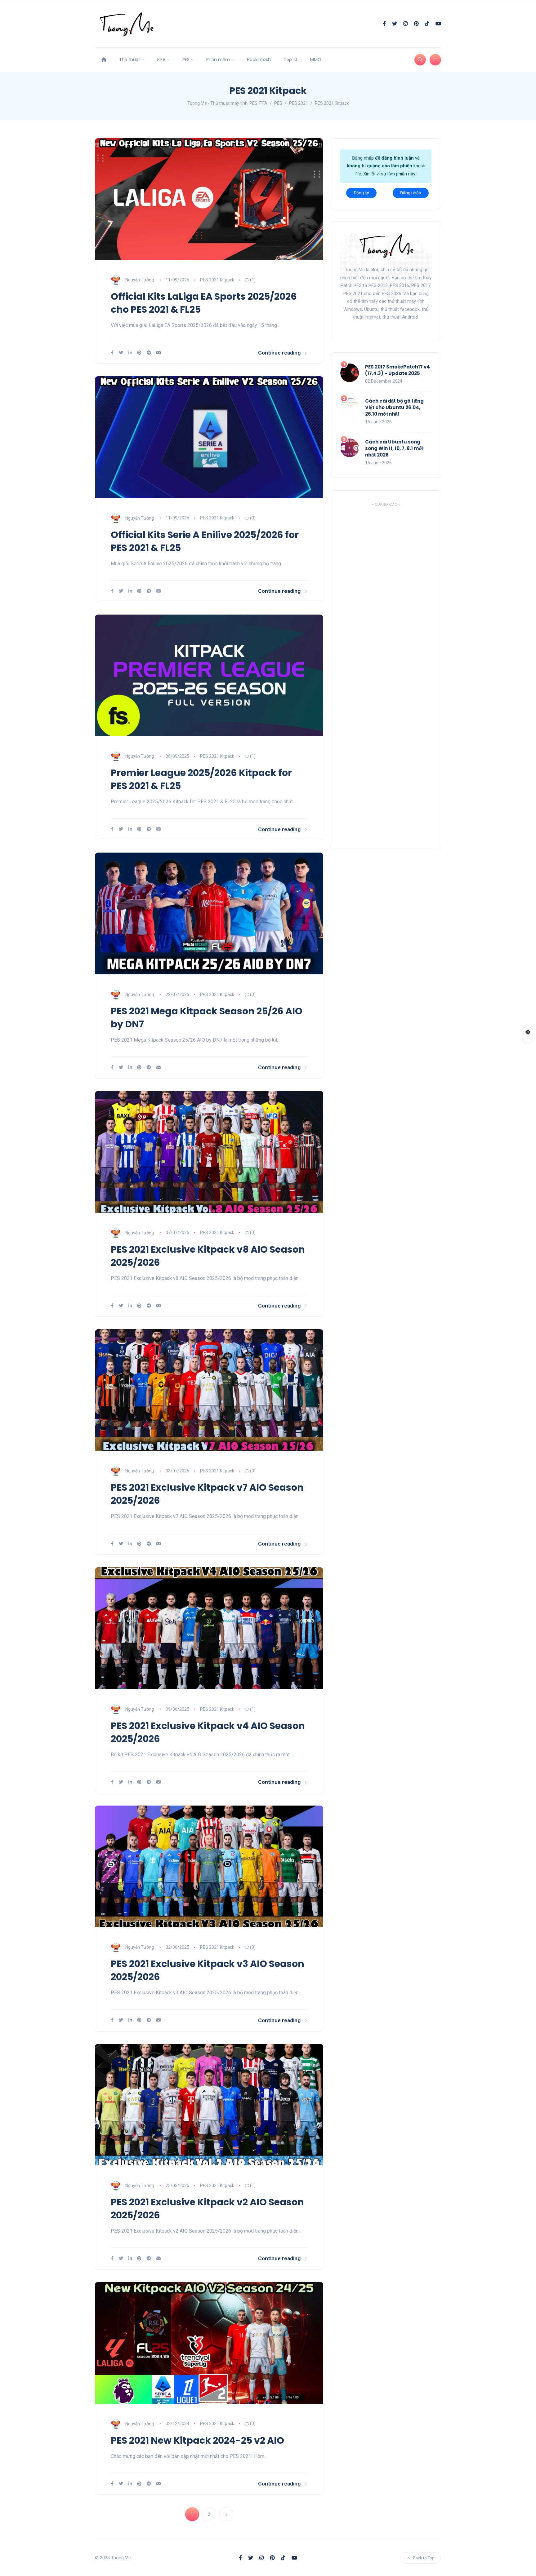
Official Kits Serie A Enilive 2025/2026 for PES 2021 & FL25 (205, 541)
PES (186, 60)
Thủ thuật (130, 60)
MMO (316, 60)
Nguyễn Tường (140, 280)
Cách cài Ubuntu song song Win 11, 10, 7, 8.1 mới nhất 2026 (394, 448)
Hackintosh (259, 60)
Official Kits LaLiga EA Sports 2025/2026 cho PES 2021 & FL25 (204, 303)
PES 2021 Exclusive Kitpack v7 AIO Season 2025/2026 (207, 1494)
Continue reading (279, 353)
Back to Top (424, 2558)
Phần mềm (218, 60)
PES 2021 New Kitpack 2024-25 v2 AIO (197, 2440)
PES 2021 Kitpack (217, 280)
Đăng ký (361, 193)
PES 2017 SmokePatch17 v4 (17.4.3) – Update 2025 (398, 370)
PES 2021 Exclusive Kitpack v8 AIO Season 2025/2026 (208, 1256)
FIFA (161, 60)
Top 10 (290, 60)
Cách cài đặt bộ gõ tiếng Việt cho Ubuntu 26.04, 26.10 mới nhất (394, 407)
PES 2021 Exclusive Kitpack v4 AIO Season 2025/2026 (208, 1732)
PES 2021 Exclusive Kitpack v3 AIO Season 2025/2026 (208, 1970)
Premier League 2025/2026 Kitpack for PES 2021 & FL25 (201, 779)
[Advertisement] (387, 673)
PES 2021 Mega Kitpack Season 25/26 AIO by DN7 (207, 1018)
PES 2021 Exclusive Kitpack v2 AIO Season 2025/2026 (207, 2209)
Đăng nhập (411, 193)
